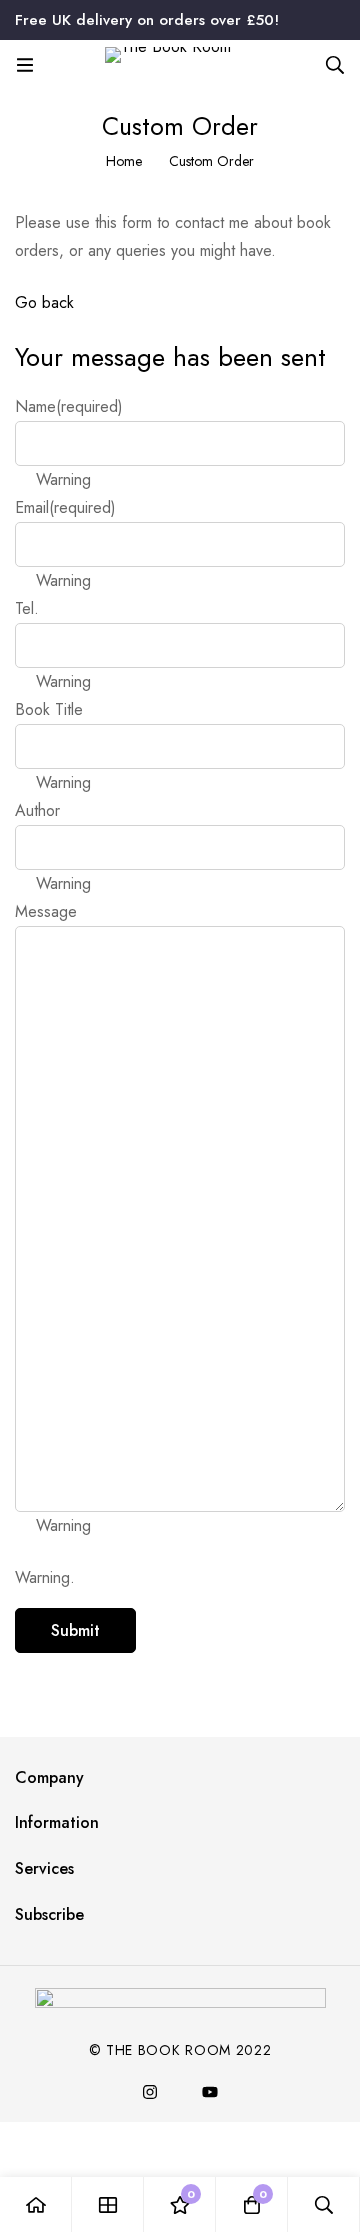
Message (46, 911)
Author (37, 810)
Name (69, 406)
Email (65, 507)
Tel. (27, 608)
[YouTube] (210, 2092)
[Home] (36, 2204)
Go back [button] (44, 302)
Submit (75, 1630)
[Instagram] (150, 2092)
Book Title (49, 709)
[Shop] (108, 2204)
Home (124, 161)
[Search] (335, 65)
